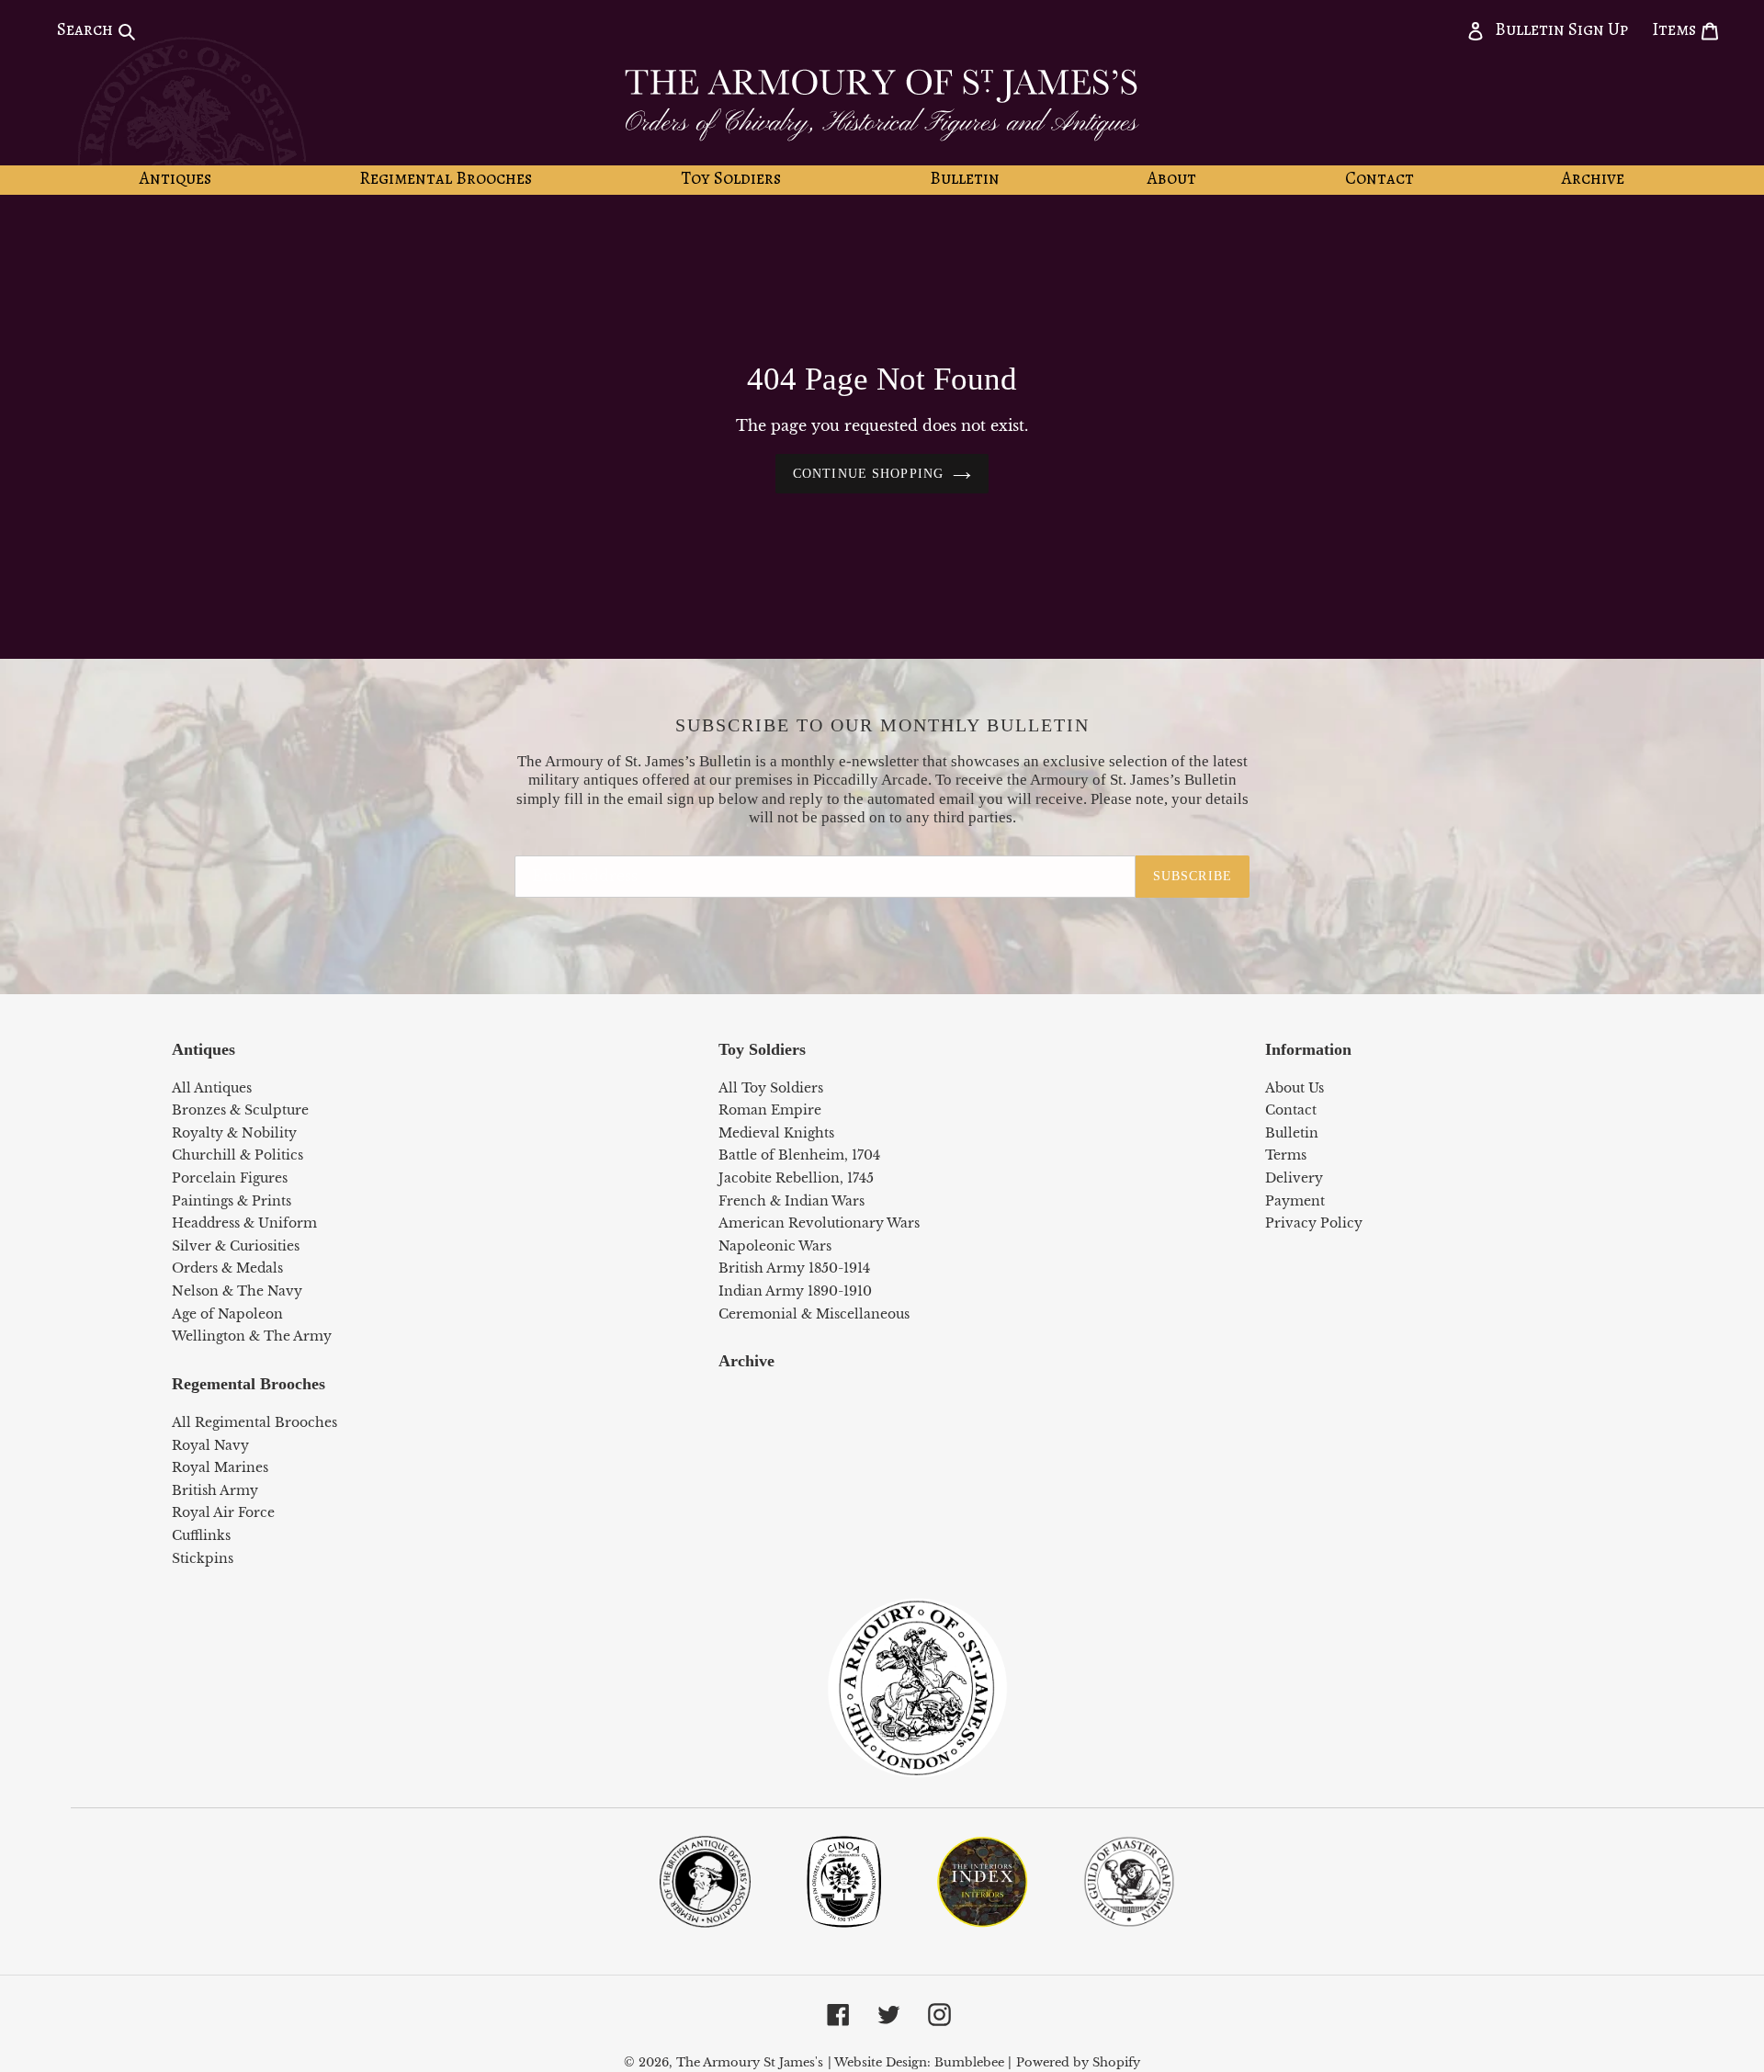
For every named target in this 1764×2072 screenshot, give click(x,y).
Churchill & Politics (237, 1155)
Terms (1286, 1155)
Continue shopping (868, 474)
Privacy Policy (1314, 1223)
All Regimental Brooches (254, 1422)
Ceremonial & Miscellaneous (814, 1314)
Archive (746, 1361)
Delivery (1294, 1178)
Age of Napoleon (227, 1314)
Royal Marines (220, 1467)
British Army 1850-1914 (794, 1268)
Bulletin (1292, 1133)
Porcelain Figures (230, 1178)
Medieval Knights (776, 1133)
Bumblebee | (973, 2062)
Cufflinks (201, 1535)
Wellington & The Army (252, 1336)
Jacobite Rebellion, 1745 (796, 1178)
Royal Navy (210, 1445)
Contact (1291, 1110)
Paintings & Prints (232, 1201)
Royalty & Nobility (234, 1133)
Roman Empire (770, 1110)
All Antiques (212, 1088)
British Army (215, 1490)
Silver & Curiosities (236, 1246)
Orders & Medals (227, 1268)
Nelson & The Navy (237, 1291)
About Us (1295, 1088)
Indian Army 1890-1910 (795, 1291)
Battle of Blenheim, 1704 (799, 1155)
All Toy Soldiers (771, 1088)
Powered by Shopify (1078, 2062)
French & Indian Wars (792, 1201)
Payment (1295, 1201)
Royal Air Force (223, 1512)
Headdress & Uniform (244, 1223)
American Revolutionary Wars (819, 1223)
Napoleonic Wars (775, 1246)
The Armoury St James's (750, 2062)
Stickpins (203, 1558)
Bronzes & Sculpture (240, 1110)
